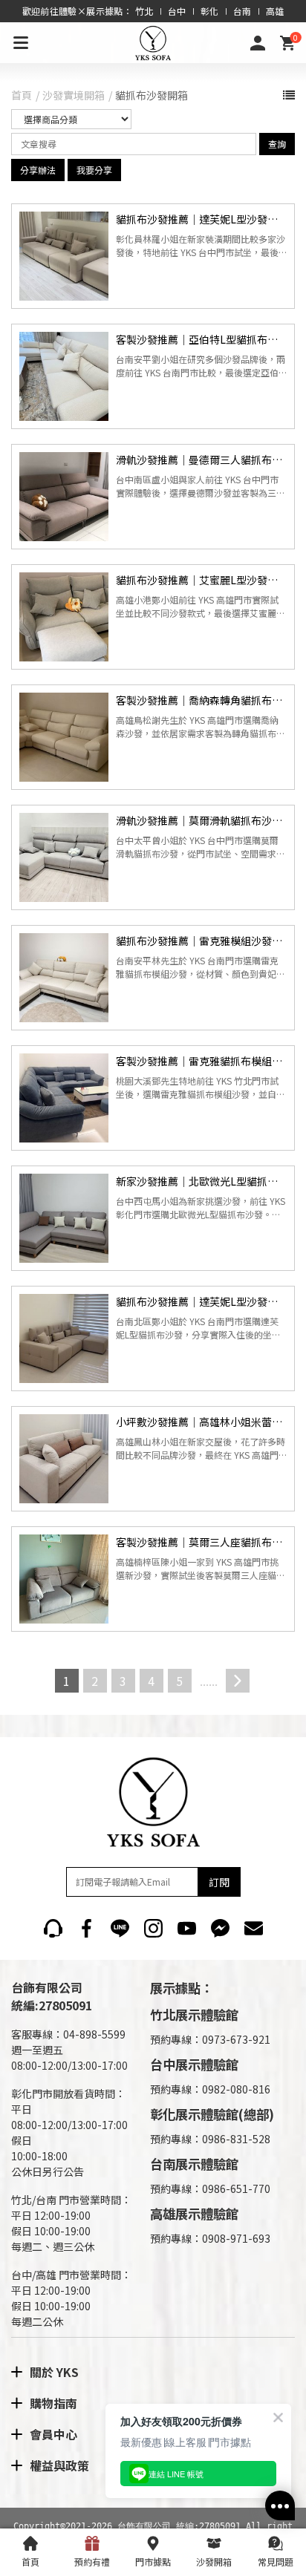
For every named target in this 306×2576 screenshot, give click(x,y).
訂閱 (219, 1882)
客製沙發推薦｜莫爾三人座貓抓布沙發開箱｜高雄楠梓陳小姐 (201, 1542)
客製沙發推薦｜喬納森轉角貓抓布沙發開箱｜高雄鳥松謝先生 (201, 700)
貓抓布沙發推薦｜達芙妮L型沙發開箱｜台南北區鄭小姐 (201, 1301)
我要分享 (94, 170)
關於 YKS (54, 2372)
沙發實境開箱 (74, 95)
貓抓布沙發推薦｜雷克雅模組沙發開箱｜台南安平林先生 (201, 941)
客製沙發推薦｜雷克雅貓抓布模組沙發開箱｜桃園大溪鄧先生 (201, 1061)
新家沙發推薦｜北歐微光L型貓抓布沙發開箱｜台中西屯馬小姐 (201, 1181)
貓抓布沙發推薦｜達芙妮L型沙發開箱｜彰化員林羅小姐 (201, 219)
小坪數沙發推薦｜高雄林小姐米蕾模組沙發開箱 (201, 1422)
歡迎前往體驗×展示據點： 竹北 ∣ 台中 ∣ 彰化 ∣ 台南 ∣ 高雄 (153, 11)
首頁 (22, 95)
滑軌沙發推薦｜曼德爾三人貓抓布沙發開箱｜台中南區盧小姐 (201, 460)
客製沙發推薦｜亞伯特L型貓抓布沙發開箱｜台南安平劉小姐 (201, 339)
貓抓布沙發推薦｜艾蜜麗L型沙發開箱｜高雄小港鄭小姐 (201, 580)
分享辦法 (38, 170)
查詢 (277, 144)
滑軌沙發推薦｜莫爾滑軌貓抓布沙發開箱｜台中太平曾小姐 (201, 820)
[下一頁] (238, 1681)
